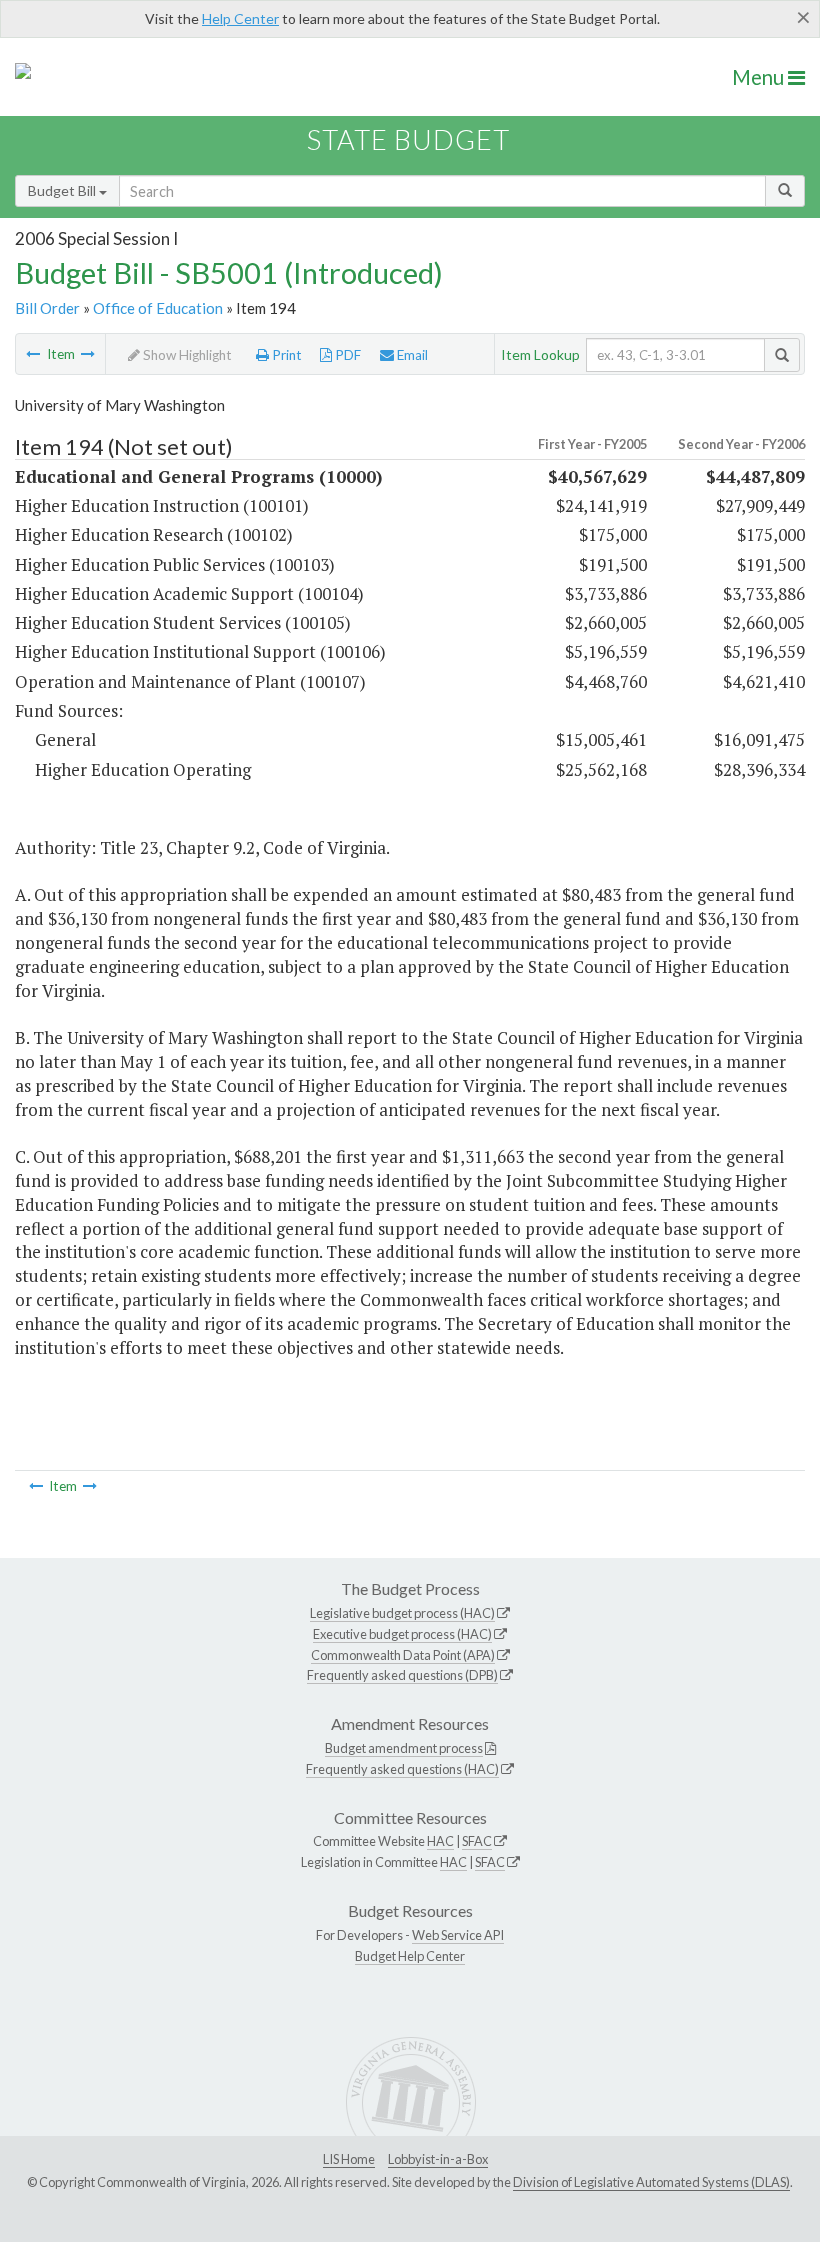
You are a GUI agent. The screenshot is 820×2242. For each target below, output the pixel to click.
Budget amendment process (404, 1748)
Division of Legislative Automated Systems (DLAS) (651, 2182)
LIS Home (349, 2159)
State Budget (408, 139)
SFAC (477, 1841)
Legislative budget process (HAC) (402, 1613)
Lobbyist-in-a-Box (438, 2159)
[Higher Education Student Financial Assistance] (88, 354)
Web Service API (458, 1935)
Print (285, 355)
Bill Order (47, 308)
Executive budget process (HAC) (402, 1634)
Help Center (240, 18)
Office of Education (158, 308)
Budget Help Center (410, 1956)
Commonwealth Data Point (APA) (403, 1655)
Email (411, 355)
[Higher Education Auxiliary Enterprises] (33, 354)
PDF (346, 355)
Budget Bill (63, 190)
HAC (440, 1841)
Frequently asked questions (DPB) (402, 1675)
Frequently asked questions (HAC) (402, 1769)
